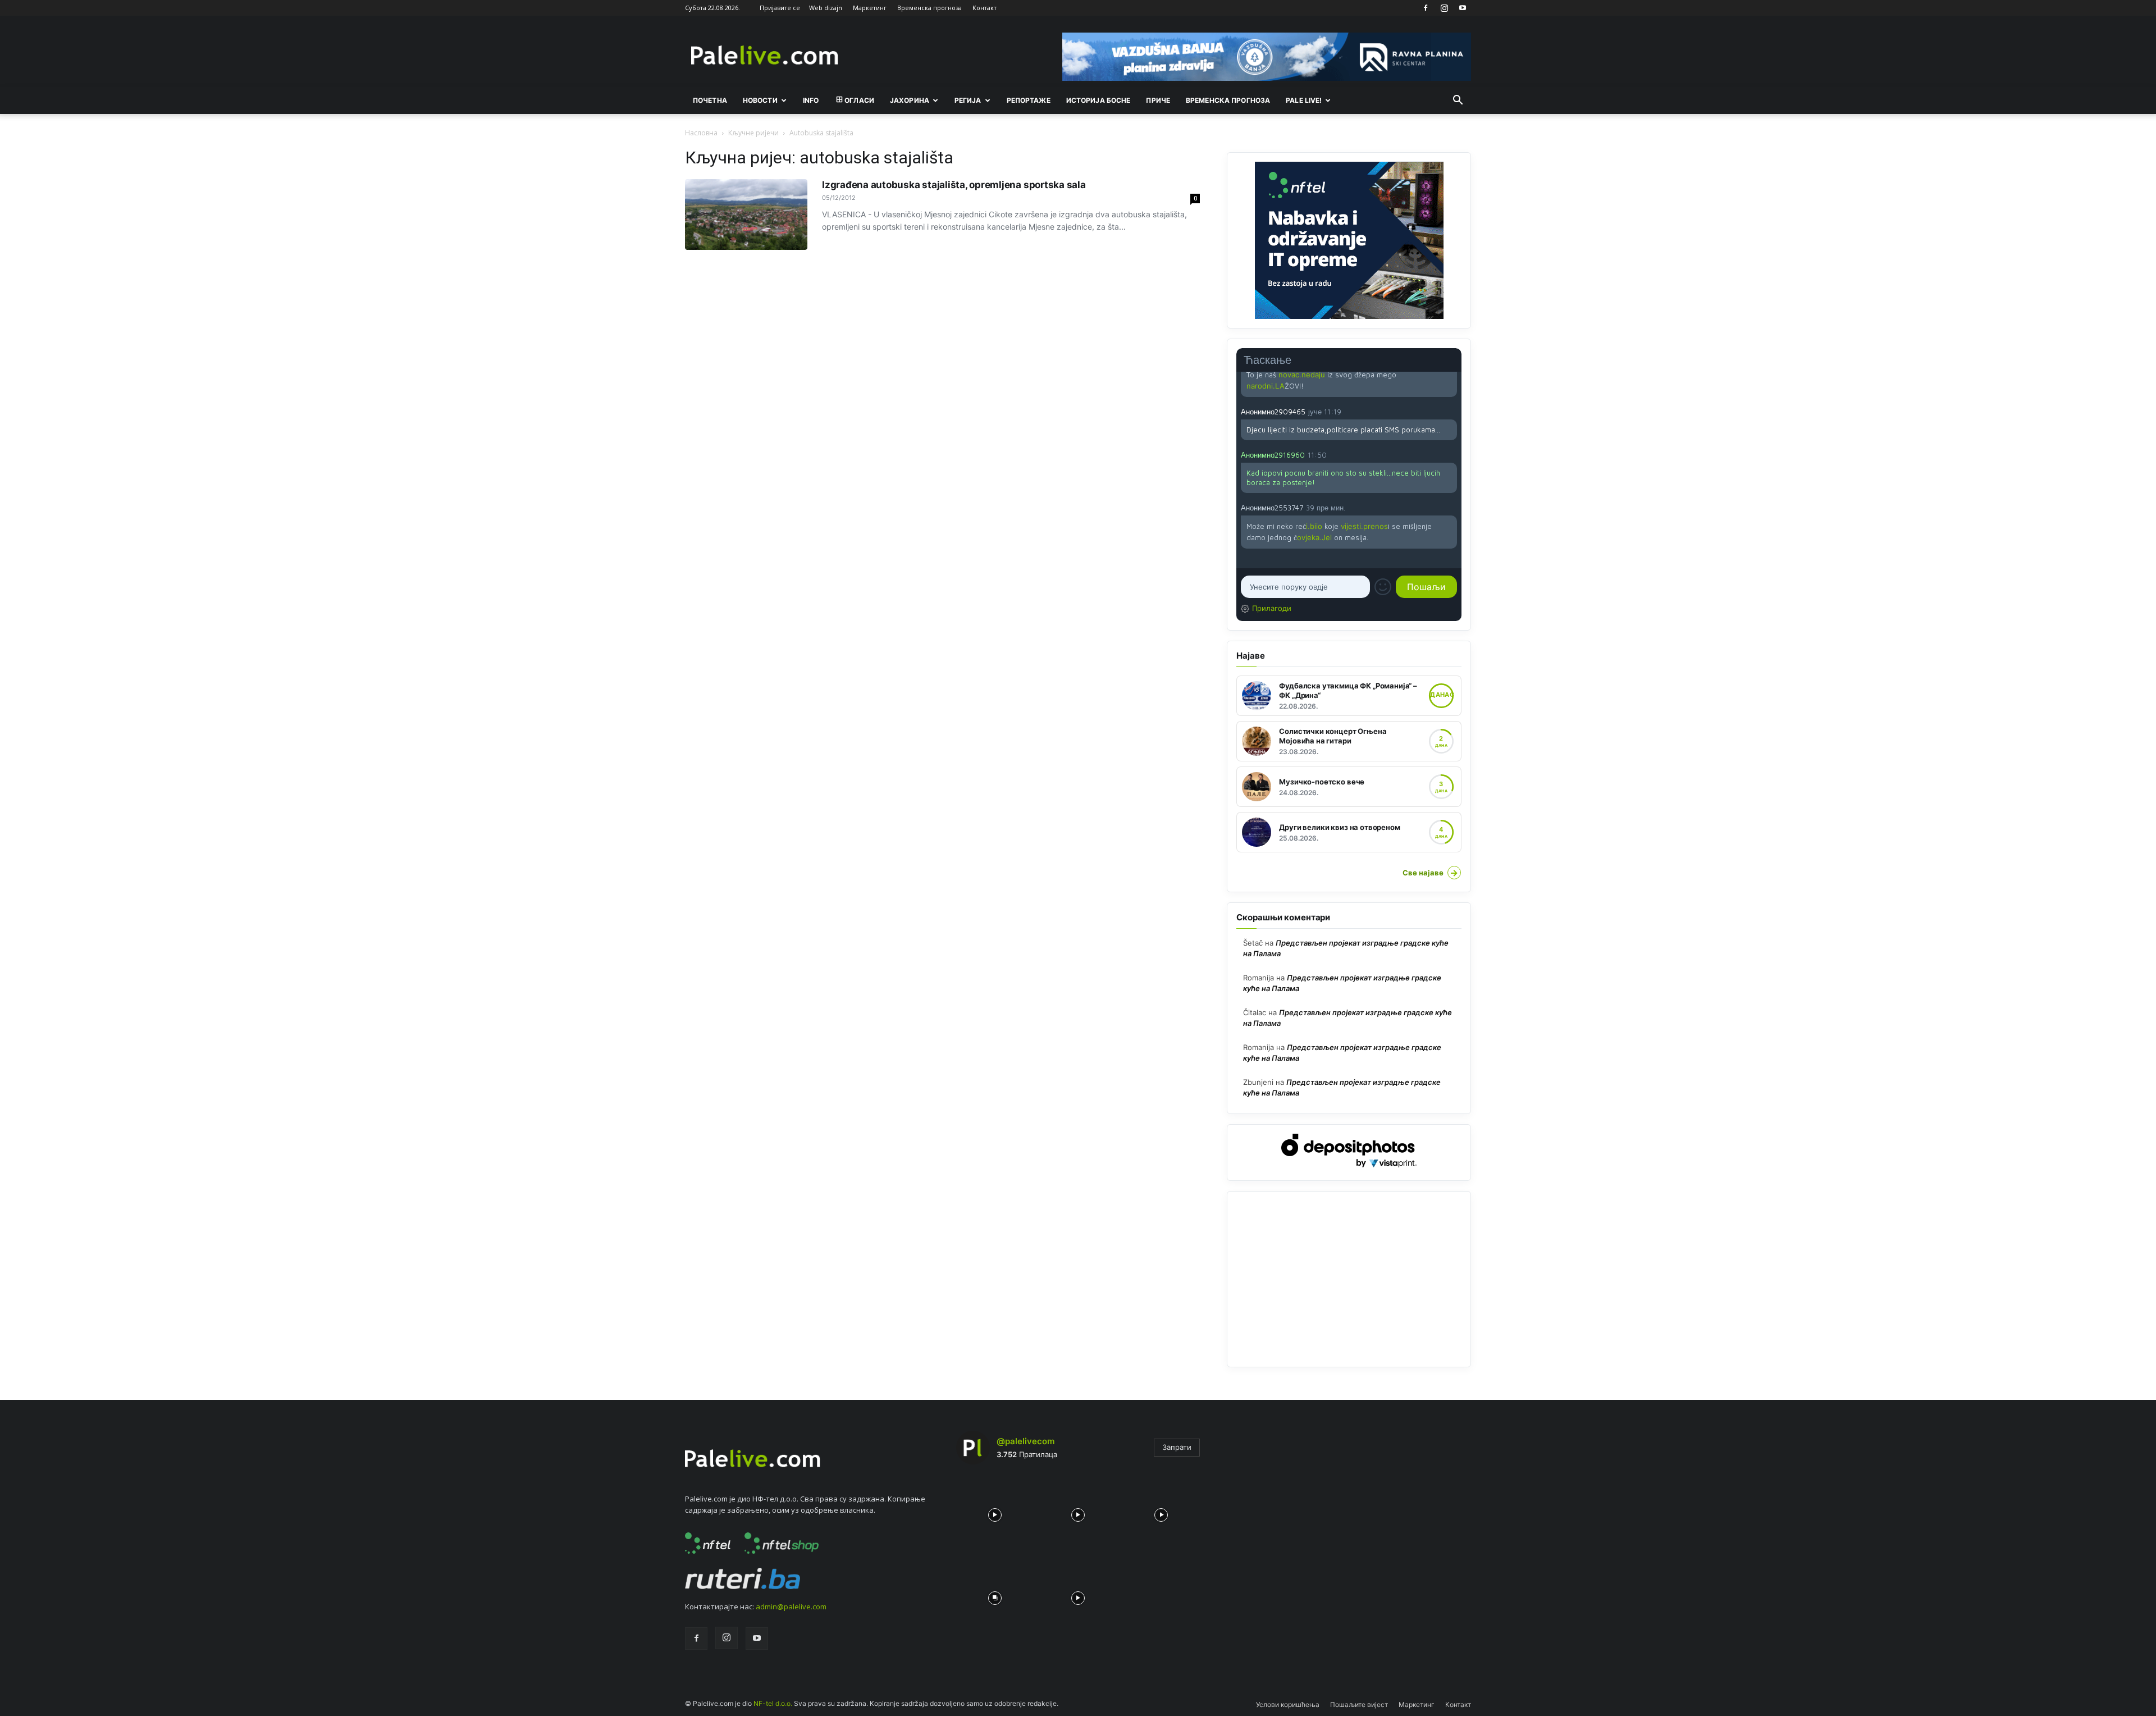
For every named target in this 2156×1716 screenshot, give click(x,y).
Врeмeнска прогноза (1228, 100)
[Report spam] (1451, 411)
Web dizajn (826, 8)
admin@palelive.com (791, 1607)
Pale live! (1304, 100)
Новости (760, 100)
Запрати (1177, 1447)
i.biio (1314, 526)
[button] (1458, 101)
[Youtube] (1463, 8)
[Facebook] (1426, 8)
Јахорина (910, 100)
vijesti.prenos (1364, 526)
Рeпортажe (1029, 100)
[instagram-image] (995, 1512)
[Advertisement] (1349, 1279)
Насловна (701, 133)
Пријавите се (780, 8)
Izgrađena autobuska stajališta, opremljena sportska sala (954, 185)
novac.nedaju (1302, 375)
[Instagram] (1444, 8)
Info (811, 100)
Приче (1158, 100)
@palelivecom (1026, 1441)
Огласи (859, 100)
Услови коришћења (1288, 1704)
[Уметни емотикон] (1383, 587)
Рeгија (968, 100)
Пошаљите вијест (1359, 1704)
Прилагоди (1272, 608)
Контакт (985, 8)
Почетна (710, 100)
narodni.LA (1266, 386)
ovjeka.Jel (1314, 537)
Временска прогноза (929, 8)
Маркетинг (870, 8)
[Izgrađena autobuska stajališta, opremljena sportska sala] (746, 214)
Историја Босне (1098, 100)
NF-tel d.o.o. (773, 1703)
